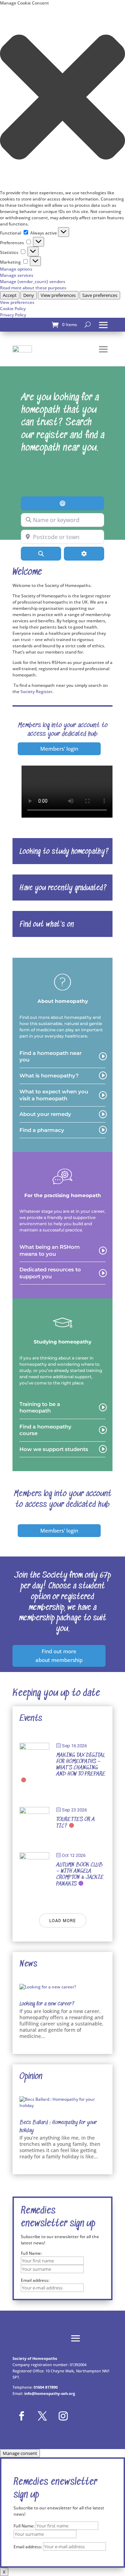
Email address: (28, 2547)
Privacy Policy (13, 315)
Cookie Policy (13, 309)
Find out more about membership (59, 1656)
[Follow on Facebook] (22, 2416)
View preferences (58, 295)
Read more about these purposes (33, 288)
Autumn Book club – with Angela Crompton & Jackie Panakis (80, 1875)
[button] (62, 98)
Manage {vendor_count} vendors (33, 282)
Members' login (59, 749)
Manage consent (20, 2453)
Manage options (16, 269)
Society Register (36, 692)
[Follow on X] (42, 2416)
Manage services (17, 275)
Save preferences (100, 295)
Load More (63, 1921)
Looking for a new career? (47, 2004)
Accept (10, 295)
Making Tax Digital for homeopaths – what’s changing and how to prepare (81, 1765)
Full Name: (31, 2253)
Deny (29, 295)
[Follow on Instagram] (63, 2416)
